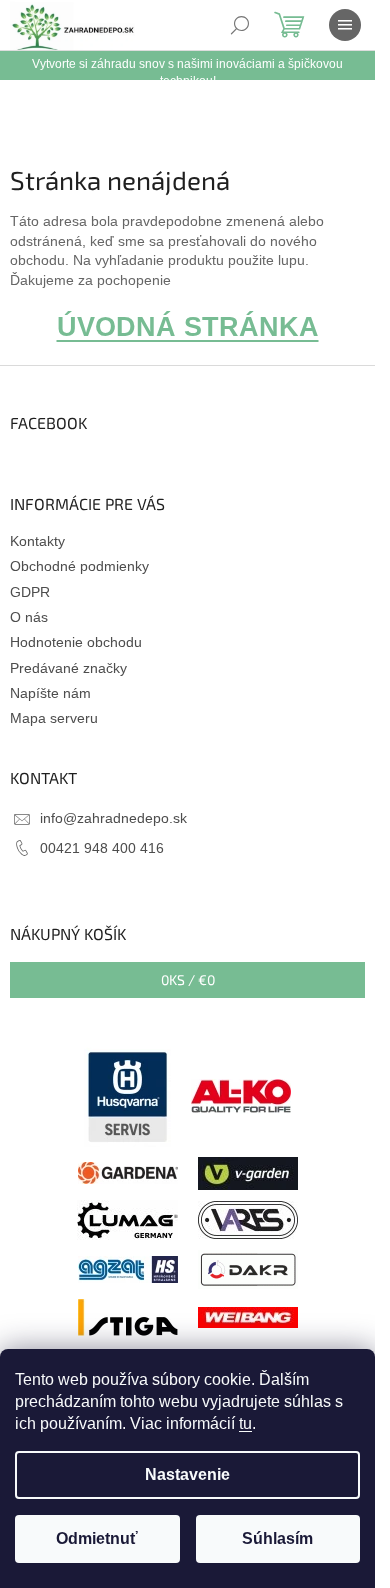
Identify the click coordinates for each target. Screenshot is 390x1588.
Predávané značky (68, 668)
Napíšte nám (50, 693)
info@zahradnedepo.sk (113, 818)
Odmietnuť (97, 1538)
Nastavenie (187, 1474)
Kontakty (37, 541)
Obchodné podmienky (79, 566)
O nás (29, 617)
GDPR (30, 592)
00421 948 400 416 (102, 848)
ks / (188, 979)
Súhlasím (277, 1538)
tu (245, 1423)
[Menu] (345, 25)
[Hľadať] (240, 25)
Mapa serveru (54, 718)
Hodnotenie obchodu (76, 642)
